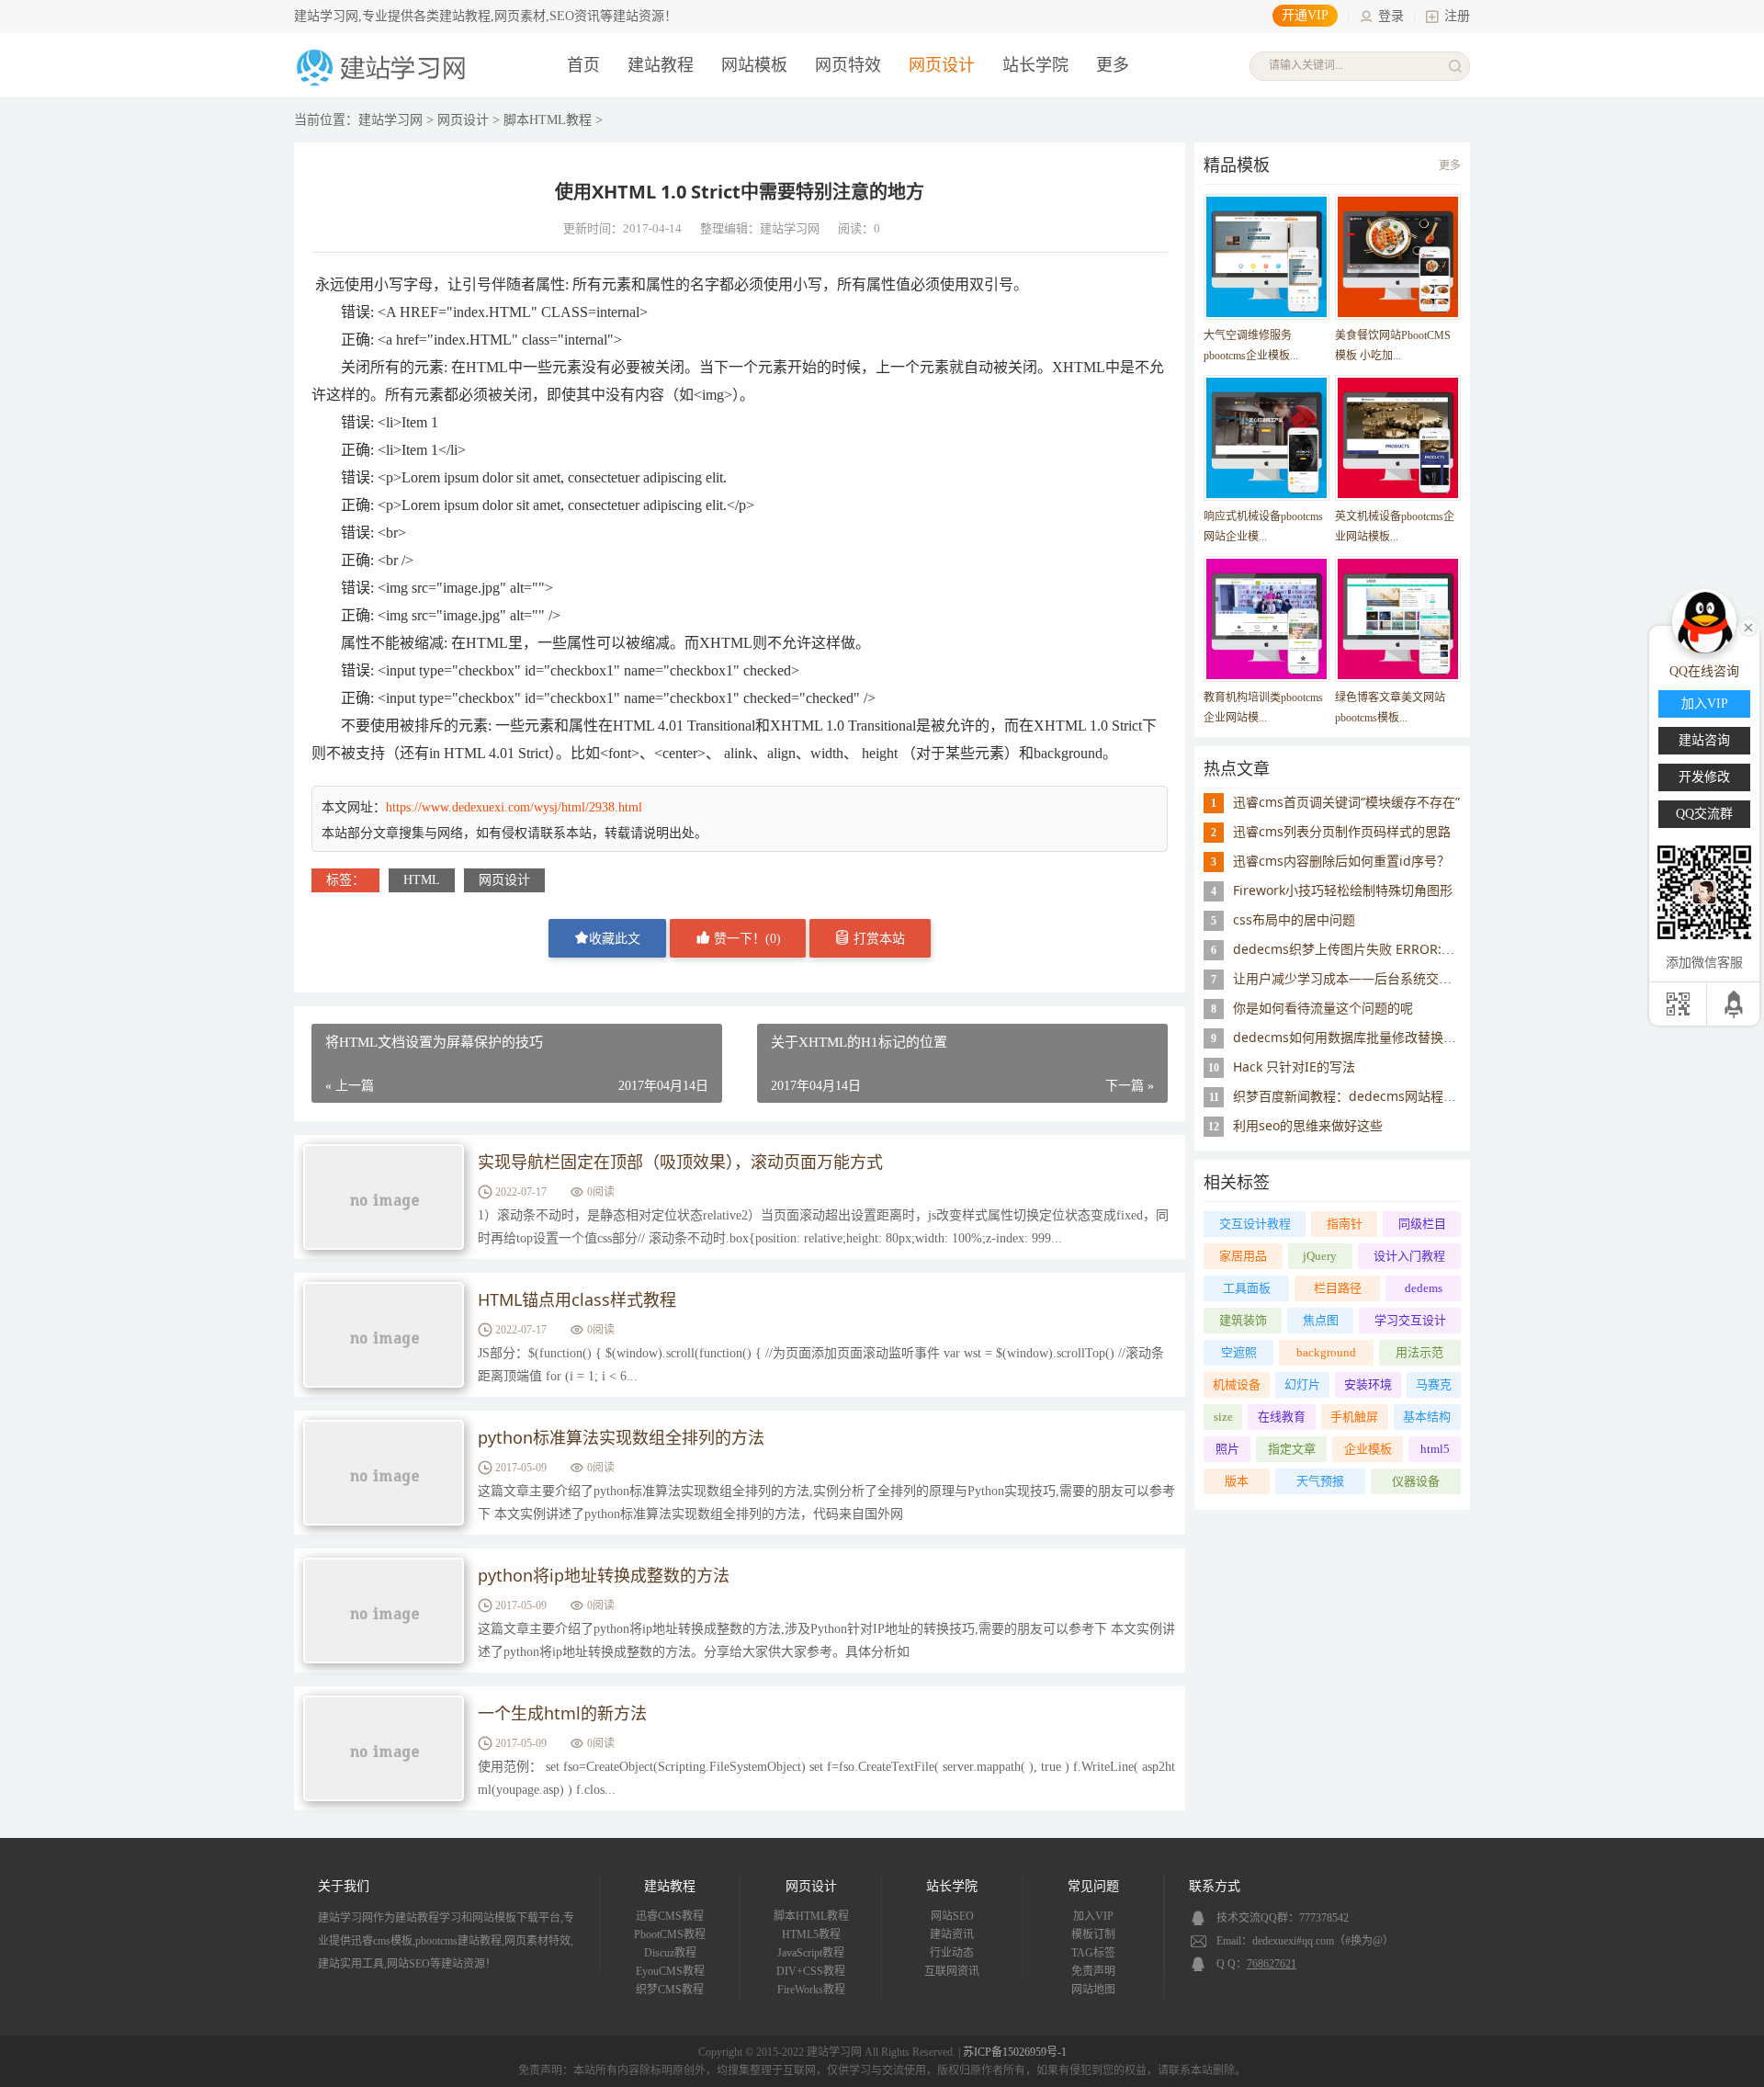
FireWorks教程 (811, 1990)
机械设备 (1237, 1384)
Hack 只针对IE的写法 (1294, 1066)
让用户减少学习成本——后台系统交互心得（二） (1374, 978)
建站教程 (661, 65)
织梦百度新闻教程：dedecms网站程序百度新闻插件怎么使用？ (1415, 1096)
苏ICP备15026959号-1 (1015, 2052)
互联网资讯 (952, 1971)
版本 (1237, 1481)
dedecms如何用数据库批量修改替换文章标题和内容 (1383, 1037)
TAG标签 (1093, 1953)
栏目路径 (1338, 1288)
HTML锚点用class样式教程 (577, 1299)
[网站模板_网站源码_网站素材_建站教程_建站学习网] (384, 84)
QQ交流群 (1704, 814)
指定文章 (1292, 1449)
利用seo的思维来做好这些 (1308, 1125)
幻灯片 (1302, 1384)
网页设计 (942, 65)
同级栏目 (1422, 1224)
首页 (583, 65)
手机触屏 (1354, 1417)
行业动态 (952, 1953)
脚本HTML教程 (548, 120)
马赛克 (1434, 1384)
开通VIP (1305, 15)
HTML (422, 880)
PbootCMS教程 (670, 1934)
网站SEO (952, 1916)
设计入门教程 (1409, 1256)
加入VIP (1093, 1916)
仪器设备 (1416, 1481)
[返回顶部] (1735, 1004)
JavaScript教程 (811, 1953)
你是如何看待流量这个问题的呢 (1323, 1008)
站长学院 (1035, 65)
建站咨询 (1704, 740)
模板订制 (1093, 1934)
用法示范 (1419, 1352)
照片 (1227, 1449)
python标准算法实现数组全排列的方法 (621, 1437)
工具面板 (1247, 1288)
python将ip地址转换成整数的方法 (604, 1575)
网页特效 (848, 65)
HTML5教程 (811, 1934)
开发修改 (1704, 777)
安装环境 (1368, 1384)
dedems (1424, 1288)
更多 (1450, 165)
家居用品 (1243, 1256)
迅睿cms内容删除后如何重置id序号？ (1341, 861)
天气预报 (1320, 1481)
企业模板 (1368, 1449)
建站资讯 (952, 1934)
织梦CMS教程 (670, 1990)
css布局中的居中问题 (1294, 919)
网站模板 (754, 65)
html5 (1435, 1449)
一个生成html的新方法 (562, 1713)
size (1223, 1417)
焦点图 (1321, 1320)
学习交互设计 (1410, 1320)
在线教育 (1282, 1417)
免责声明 (1093, 1971)
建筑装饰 (1243, 1320)
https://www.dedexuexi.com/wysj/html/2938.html (514, 807)
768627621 (1272, 1964)
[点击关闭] (1748, 626)
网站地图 (1093, 1990)
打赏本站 (877, 939)
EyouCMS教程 (670, 1971)
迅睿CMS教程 (670, 1916)
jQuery (1320, 1256)
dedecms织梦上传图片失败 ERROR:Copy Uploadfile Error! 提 (1413, 949)
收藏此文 (615, 939)
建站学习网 (390, 120)
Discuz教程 (670, 1953)
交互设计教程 (1255, 1224)
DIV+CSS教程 (811, 1971)
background (1326, 1352)
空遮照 (1239, 1352)
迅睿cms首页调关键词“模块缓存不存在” (1346, 802)
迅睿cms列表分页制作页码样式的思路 (1342, 831)
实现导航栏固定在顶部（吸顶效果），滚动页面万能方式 (680, 1162)
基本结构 (1427, 1417)
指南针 (1345, 1224)
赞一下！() (746, 939)
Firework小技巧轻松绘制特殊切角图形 (1343, 890)
